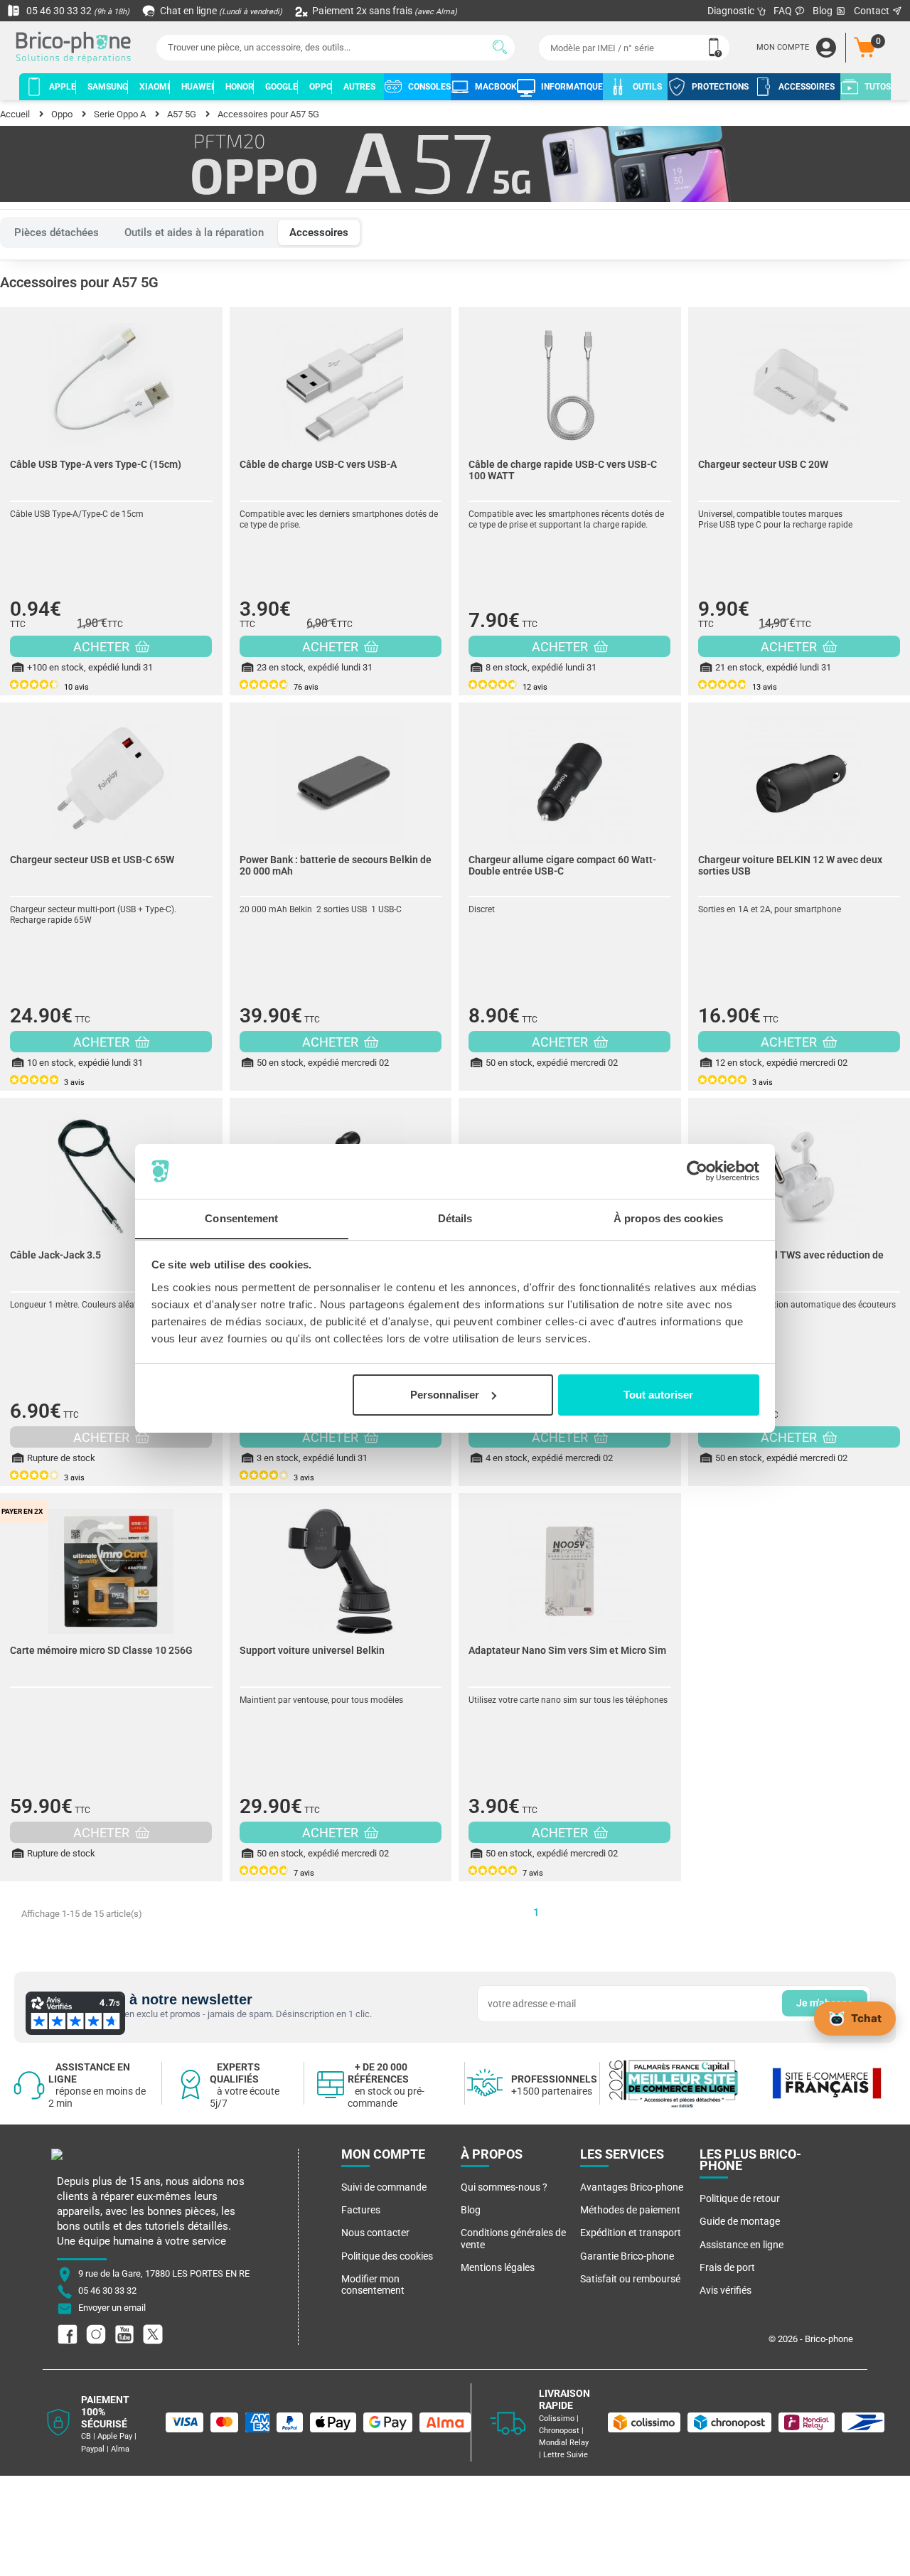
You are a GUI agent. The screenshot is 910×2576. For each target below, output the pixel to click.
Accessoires (319, 233)
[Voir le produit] (111, 378)
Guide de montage (740, 2221)
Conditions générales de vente (513, 2238)
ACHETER (103, 647)
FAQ (784, 11)
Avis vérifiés (726, 2290)
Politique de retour (740, 2198)
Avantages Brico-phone (632, 2187)
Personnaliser (445, 1395)
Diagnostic (732, 11)
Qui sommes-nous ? (504, 2187)
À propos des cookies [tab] (668, 1218)
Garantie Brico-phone (627, 2256)
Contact (873, 11)
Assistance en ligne (742, 2245)
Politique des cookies (387, 2256)
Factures (361, 2210)
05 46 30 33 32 (77, 11)
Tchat (866, 2017)
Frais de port (727, 2267)
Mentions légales (498, 2267)
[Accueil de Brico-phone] (76, 48)
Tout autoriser (658, 1395)
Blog (824, 11)
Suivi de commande (384, 2187)
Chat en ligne (220, 11)
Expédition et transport (631, 2233)
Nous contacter (375, 2233)
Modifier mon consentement (373, 2284)
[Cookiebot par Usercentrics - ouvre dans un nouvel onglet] (697, 1171)
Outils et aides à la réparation (194, 233)
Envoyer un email (112, 2308)
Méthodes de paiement (630, 2210)
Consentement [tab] (241, 1218)
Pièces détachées (57, 233)
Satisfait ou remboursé (630, 2279)
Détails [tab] (455, 1218)
